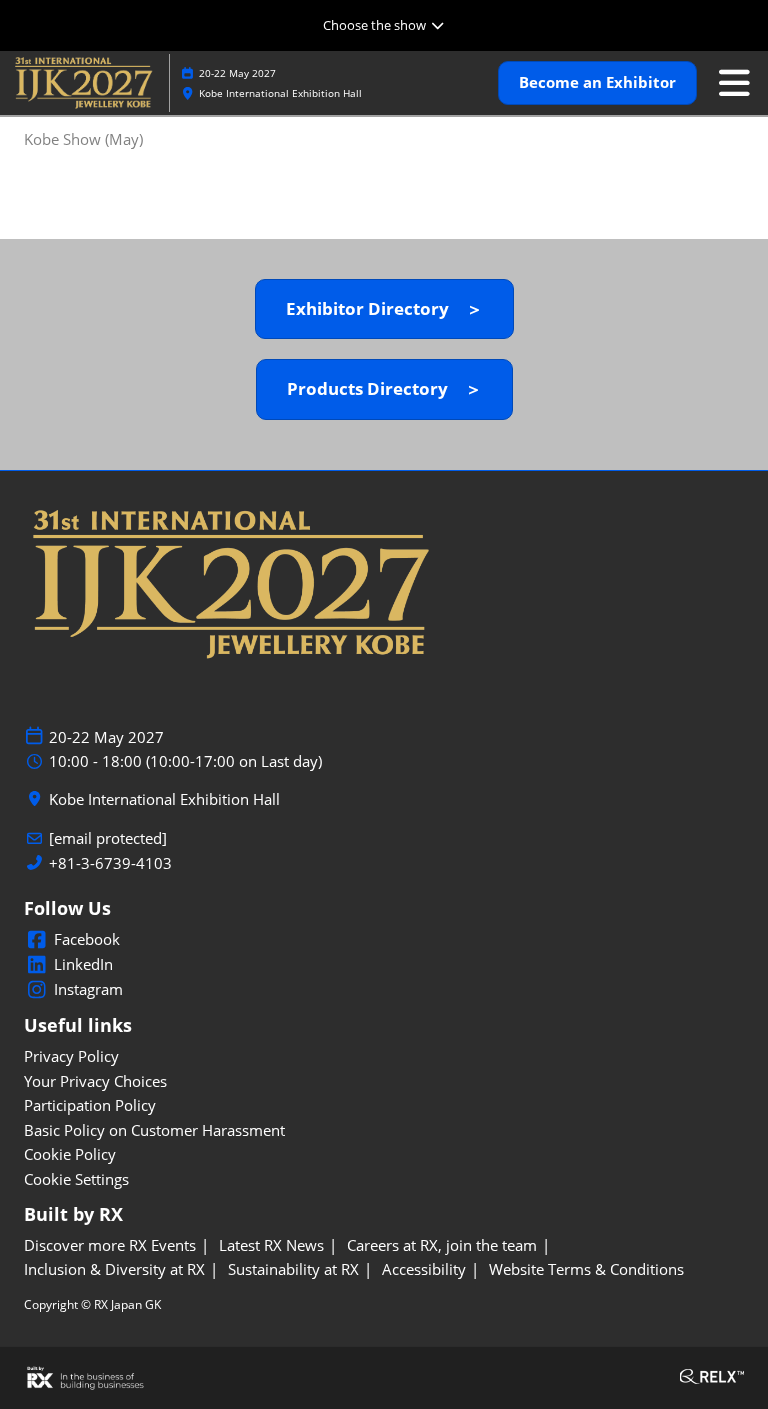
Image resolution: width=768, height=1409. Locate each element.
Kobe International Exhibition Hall (280, 93)
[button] (597, 83)
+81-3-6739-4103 (110, 863)
